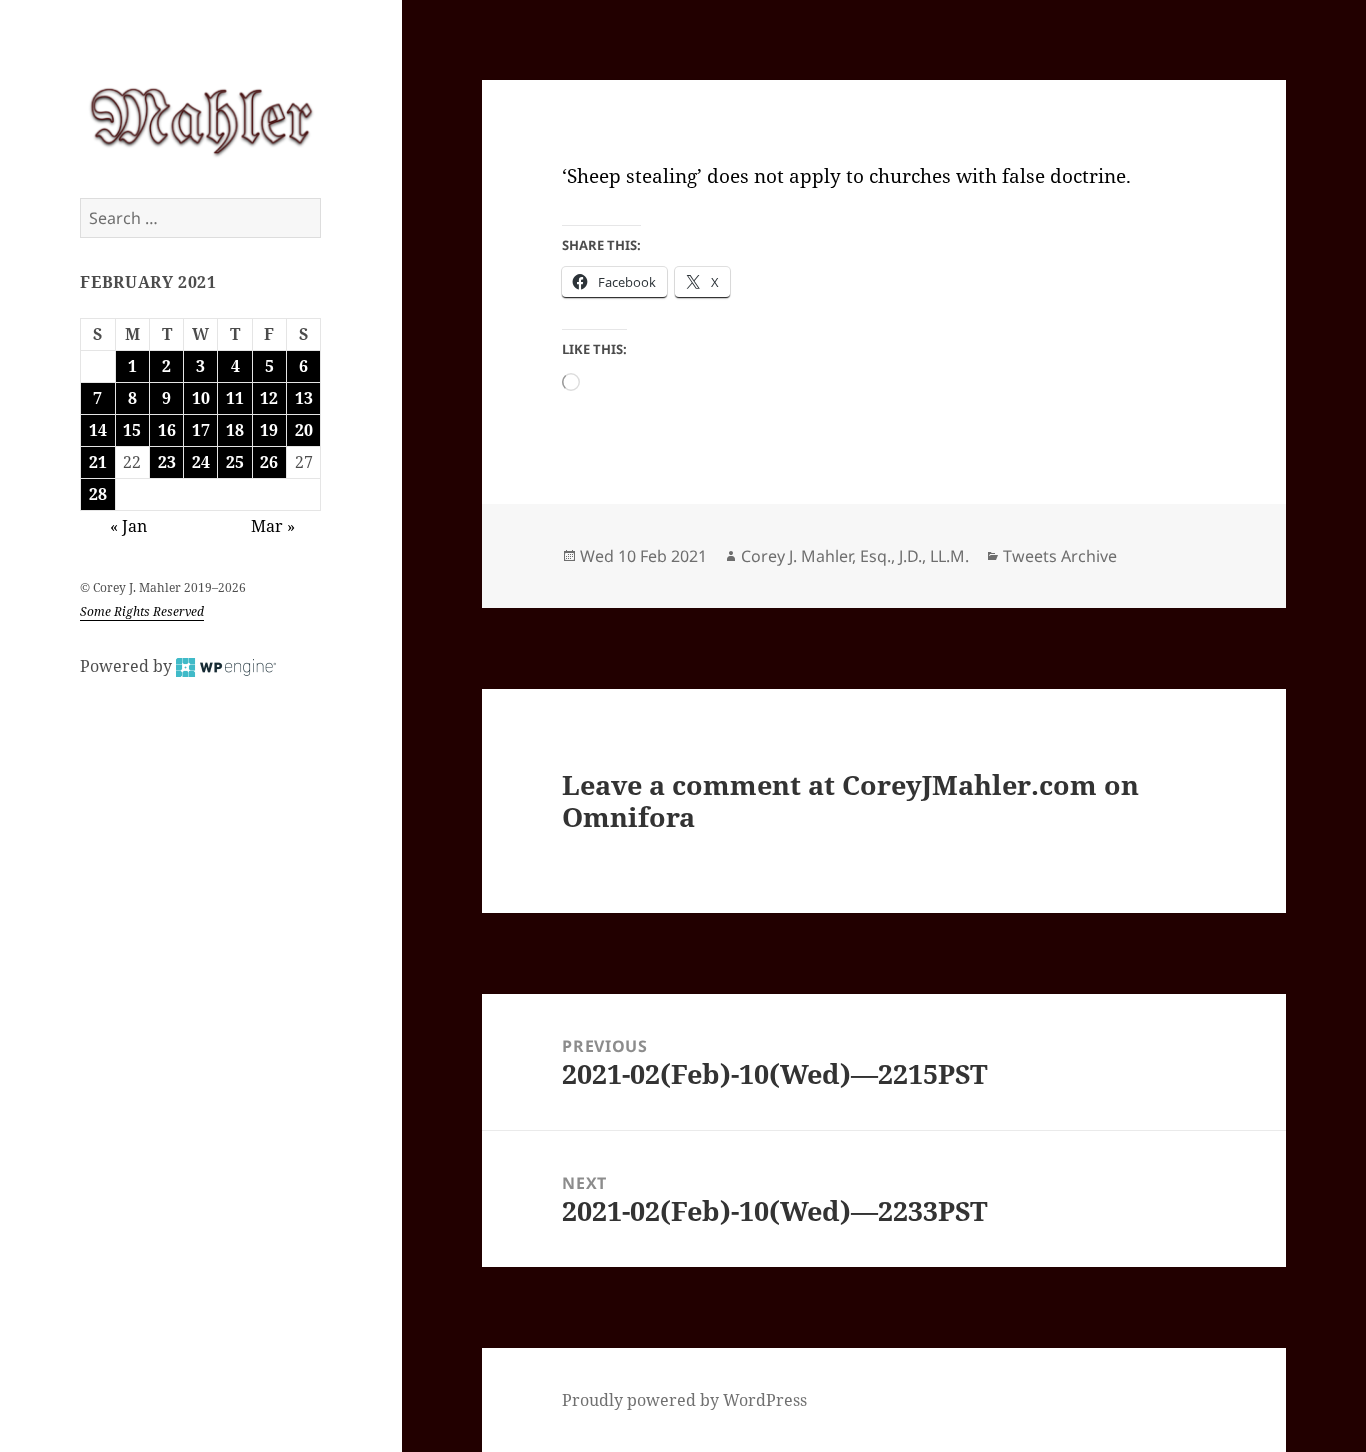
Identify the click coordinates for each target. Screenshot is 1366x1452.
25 (235, 462)
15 (132, 430)
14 (98, 430)
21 (98, 462)
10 (201, 398)
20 (304, 430)
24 (201, 462)
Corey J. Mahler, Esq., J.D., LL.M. (855, 556)
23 (167, 462)
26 (269, 462)
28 (98, 494)
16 (167, 430)
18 (235, 430)
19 (269, 430)
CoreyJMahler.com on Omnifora (850, 800)
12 (269, 398)
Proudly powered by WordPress (684, 1400)
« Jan (128, 526)
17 (201, 430)
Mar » (273, 526)
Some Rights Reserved (142, 611)
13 (304, 398)
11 (235, 398)
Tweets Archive (1060, 556)
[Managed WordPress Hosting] (226, 666)
